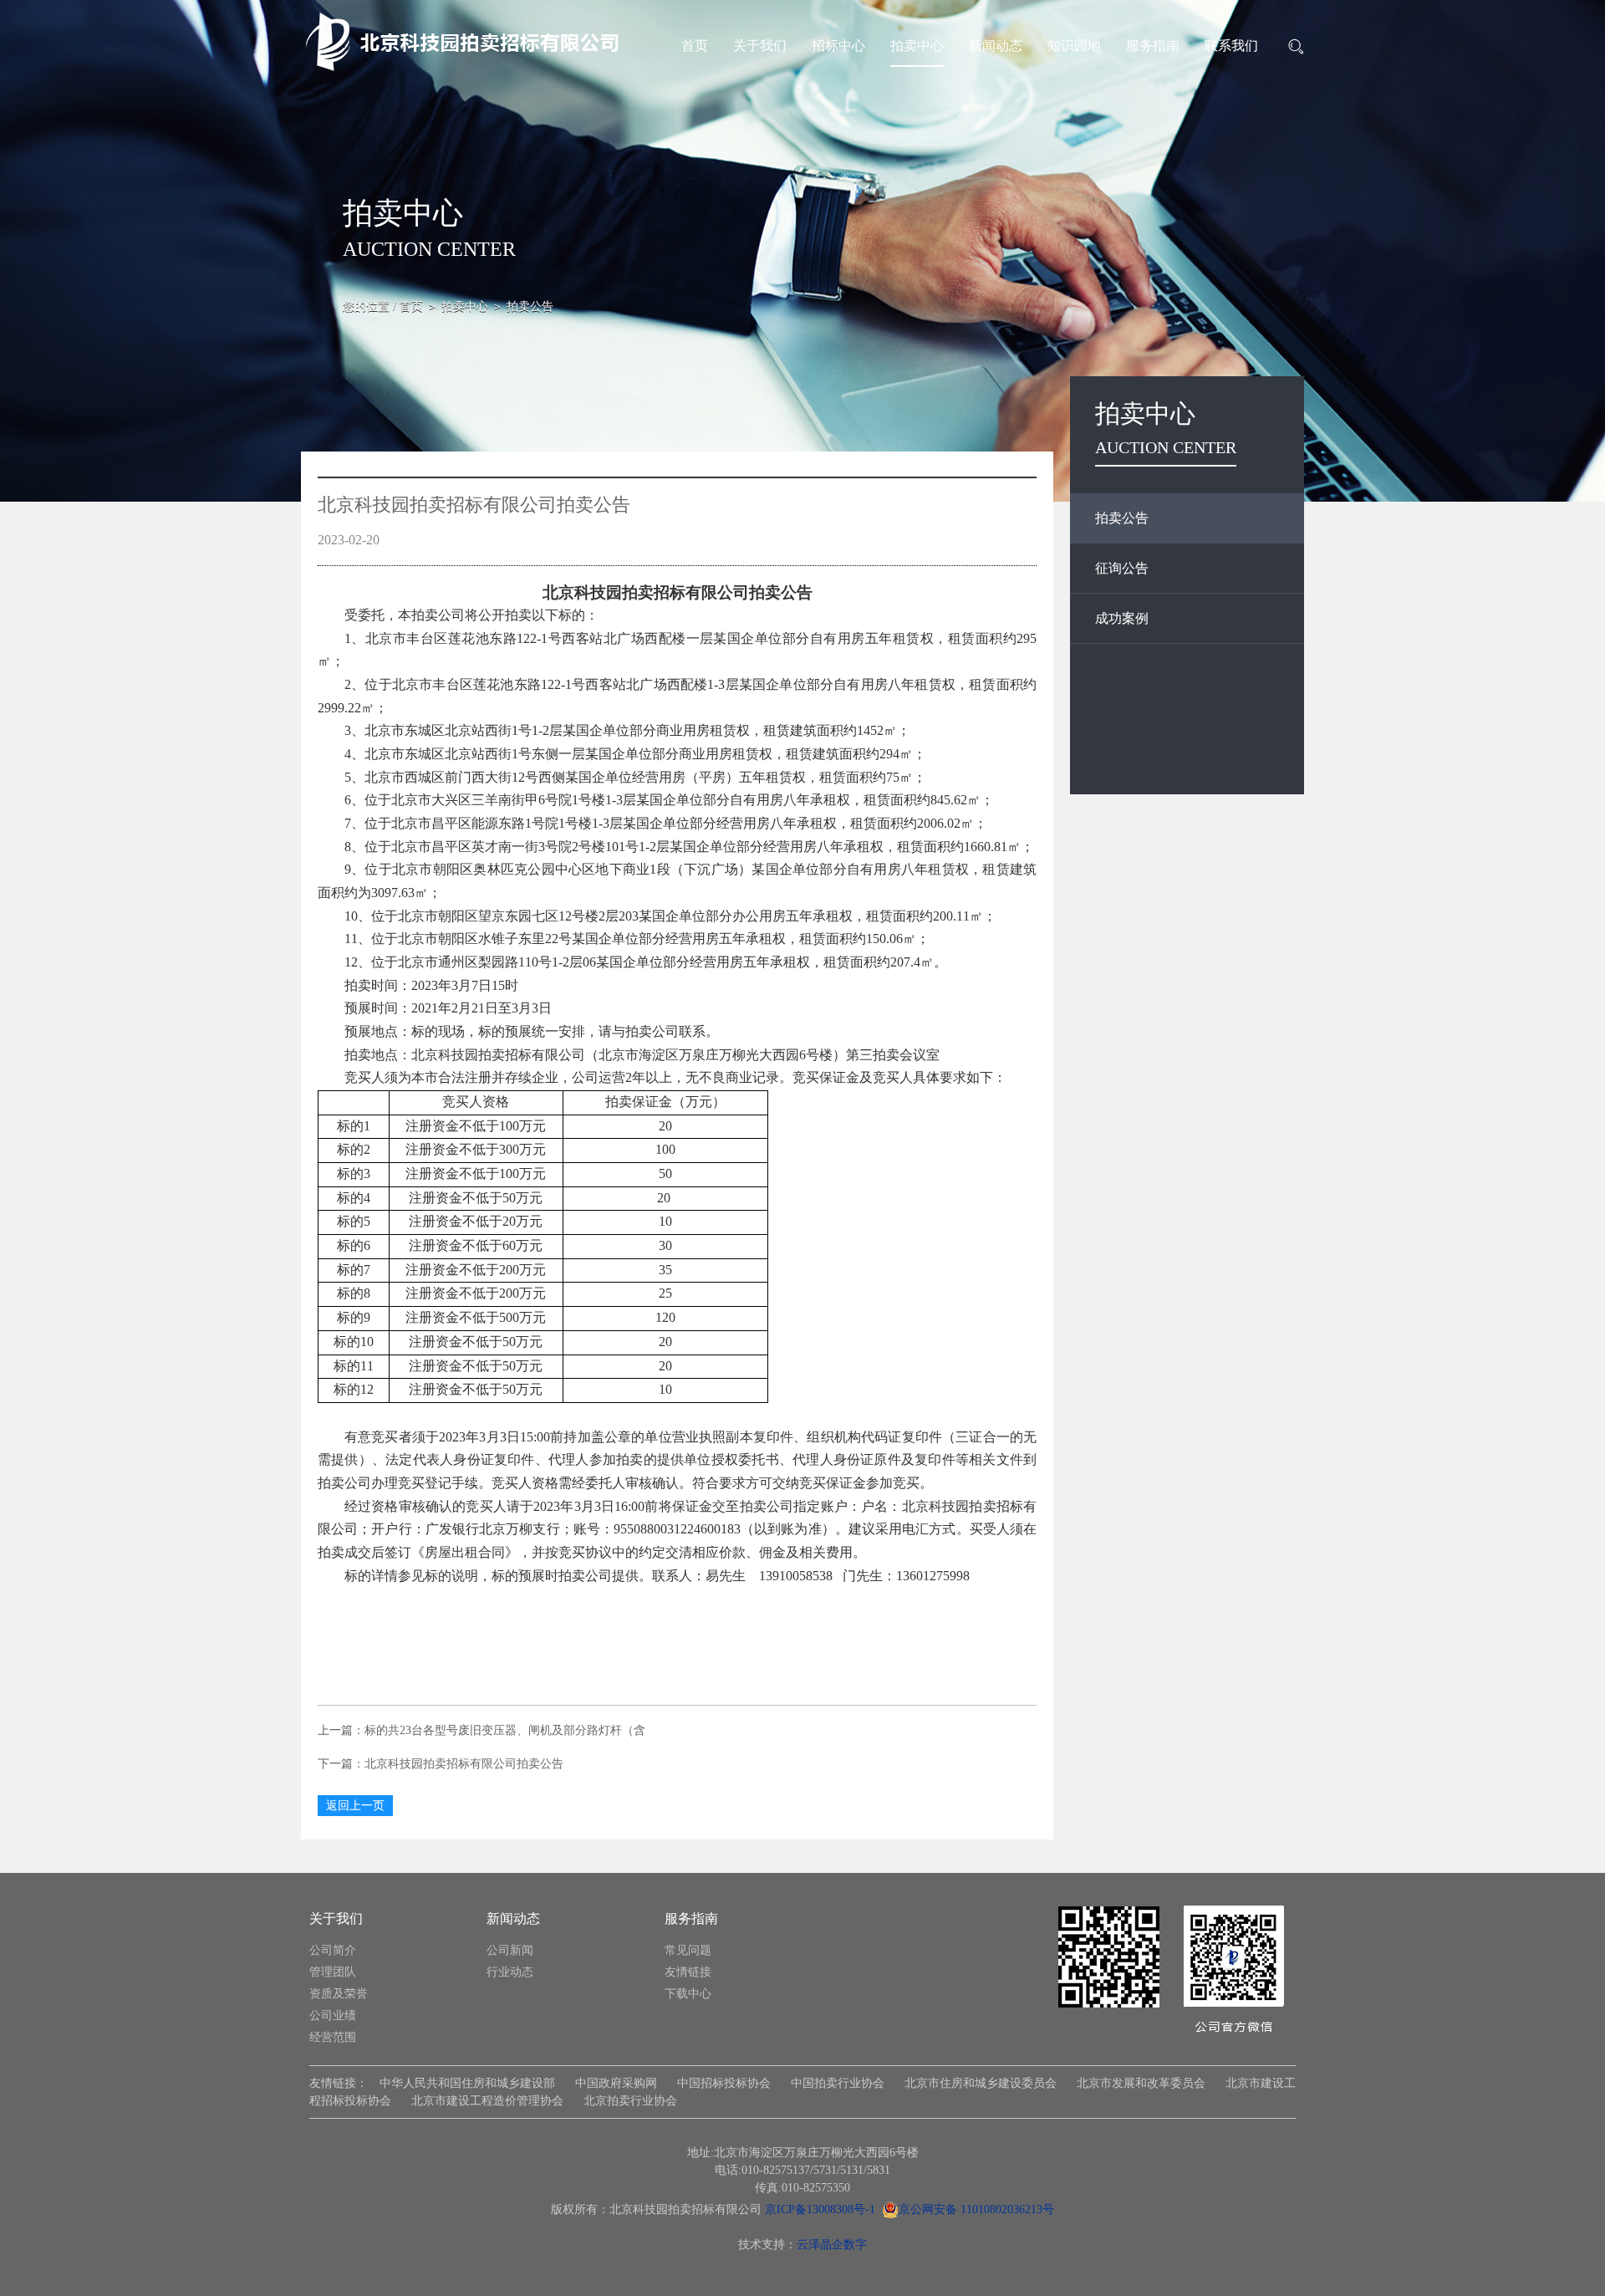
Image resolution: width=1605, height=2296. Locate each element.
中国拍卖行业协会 (838, 2083)
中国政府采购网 (616, 2083)
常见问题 (688, 1950)
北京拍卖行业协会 (630, 2101)
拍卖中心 (917, 46)
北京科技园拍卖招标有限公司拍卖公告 (464, 1764)
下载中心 (688, 1994)
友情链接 (688, 1972)
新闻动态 (996, 46)
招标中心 (838, 46)
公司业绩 (333, 2015)
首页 (695, 46)
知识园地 (1074, 46)
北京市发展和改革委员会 (1141, 2083)
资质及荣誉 (339, 1994)
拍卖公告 (1122, 518)
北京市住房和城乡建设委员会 (981, 2083)
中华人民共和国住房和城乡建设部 (467, 2083)
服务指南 (1153, 46)
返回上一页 (355, 1806)
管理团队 (333, 1972)
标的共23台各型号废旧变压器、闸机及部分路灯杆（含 (505, 1730)
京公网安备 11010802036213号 (976, 2209)
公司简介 (333, 1950)
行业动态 (510, 1972)
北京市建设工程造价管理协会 (487, 2101)
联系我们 (1231, 46)
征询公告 (1122, 568)
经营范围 (333, 2037)
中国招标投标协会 (724, 2083)
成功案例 (1122, 618)
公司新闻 (510, 1950)
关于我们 (760, 46)
